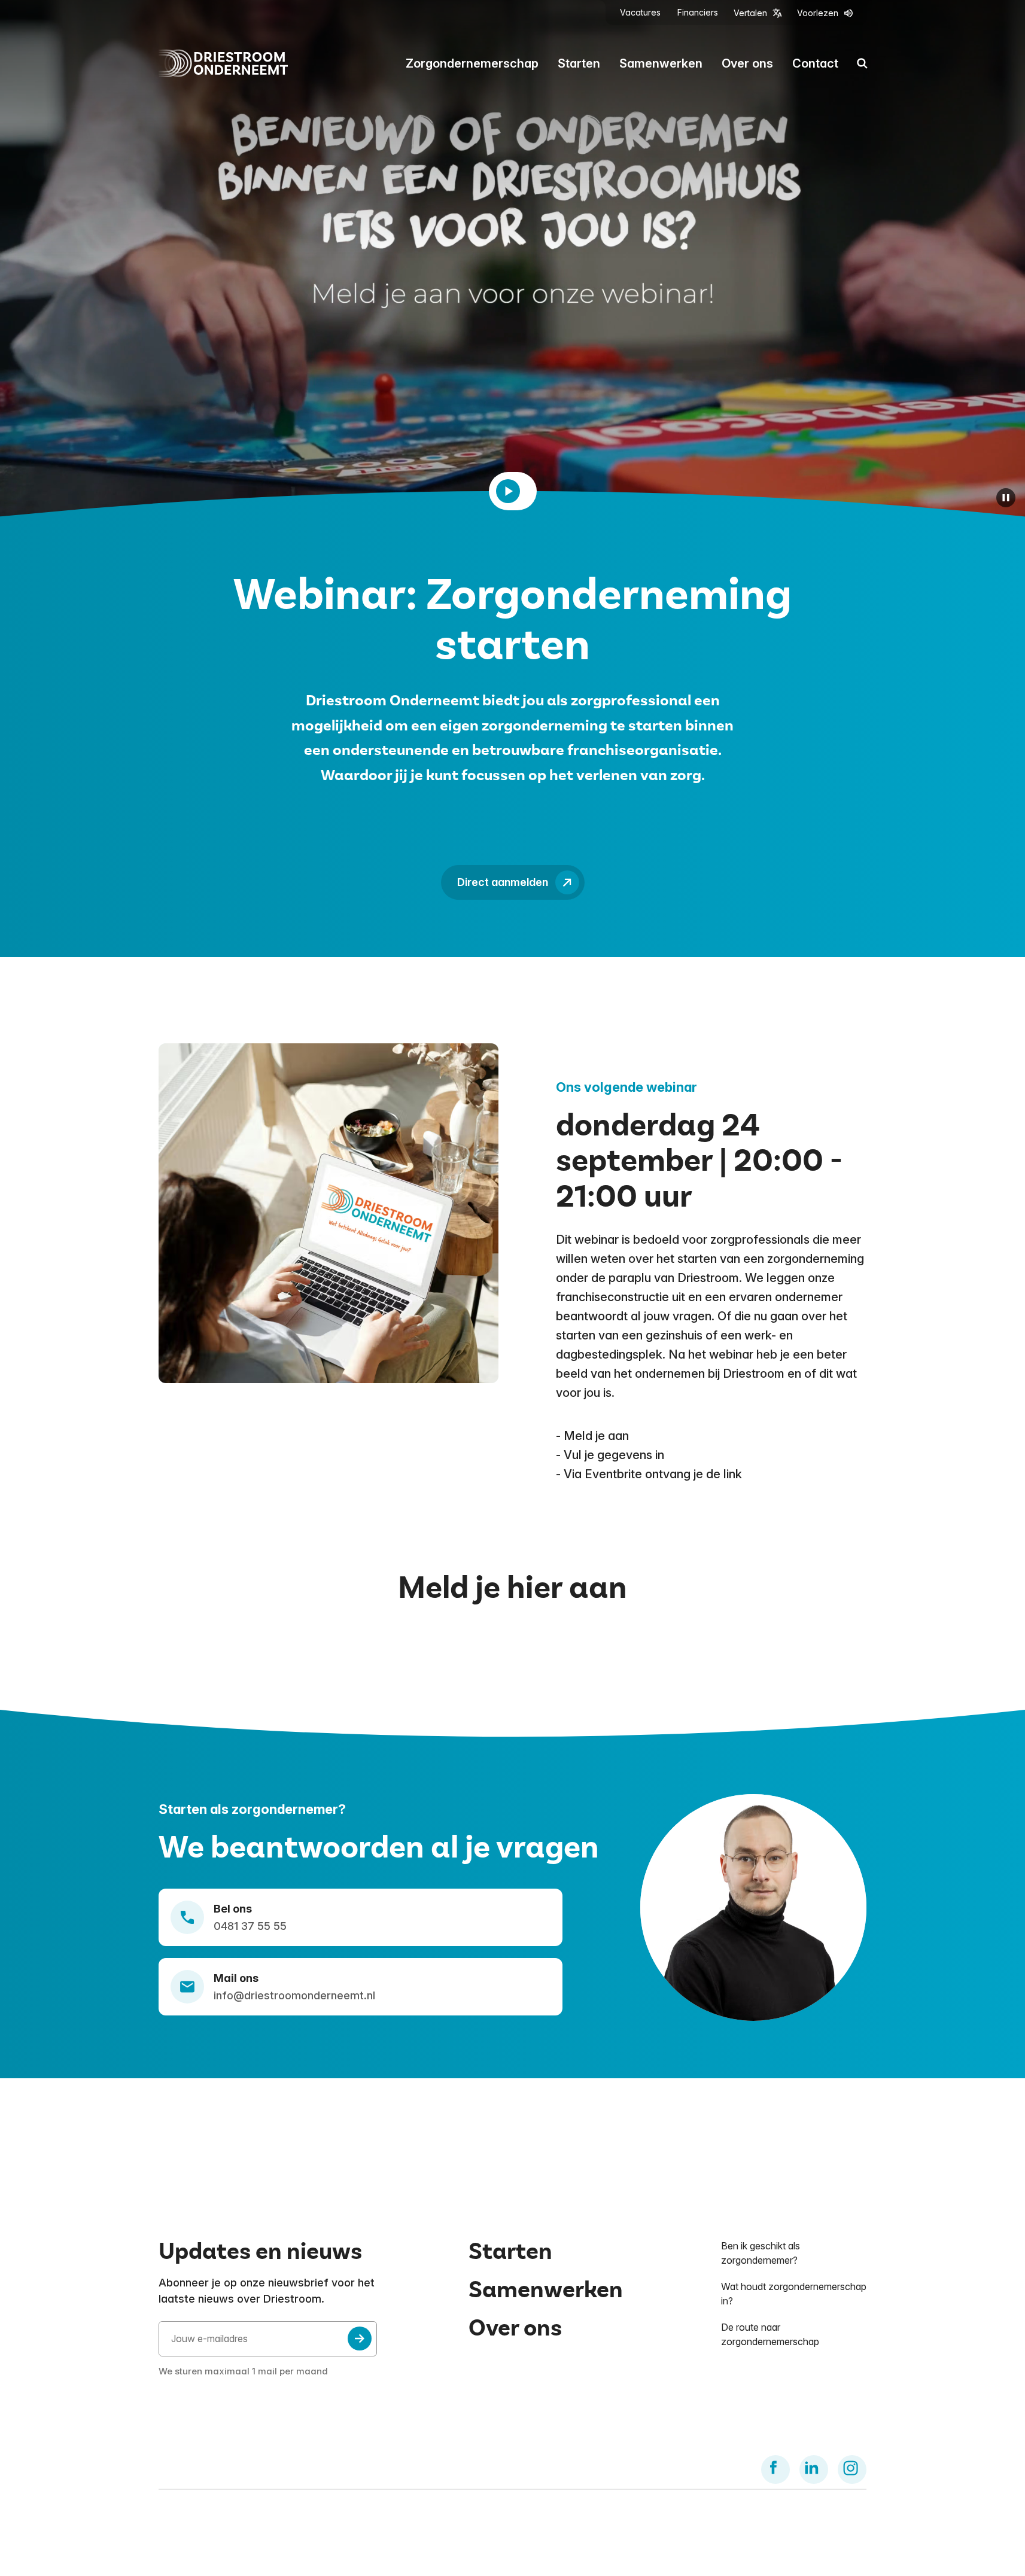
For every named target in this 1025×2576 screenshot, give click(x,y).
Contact (815, 63)
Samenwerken (661, 63)
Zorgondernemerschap (472, 63)
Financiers (698, 13)
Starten (579, 63)
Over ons (747, 63)
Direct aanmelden (503, 882)
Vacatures (640, 13)
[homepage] (223, 63)
